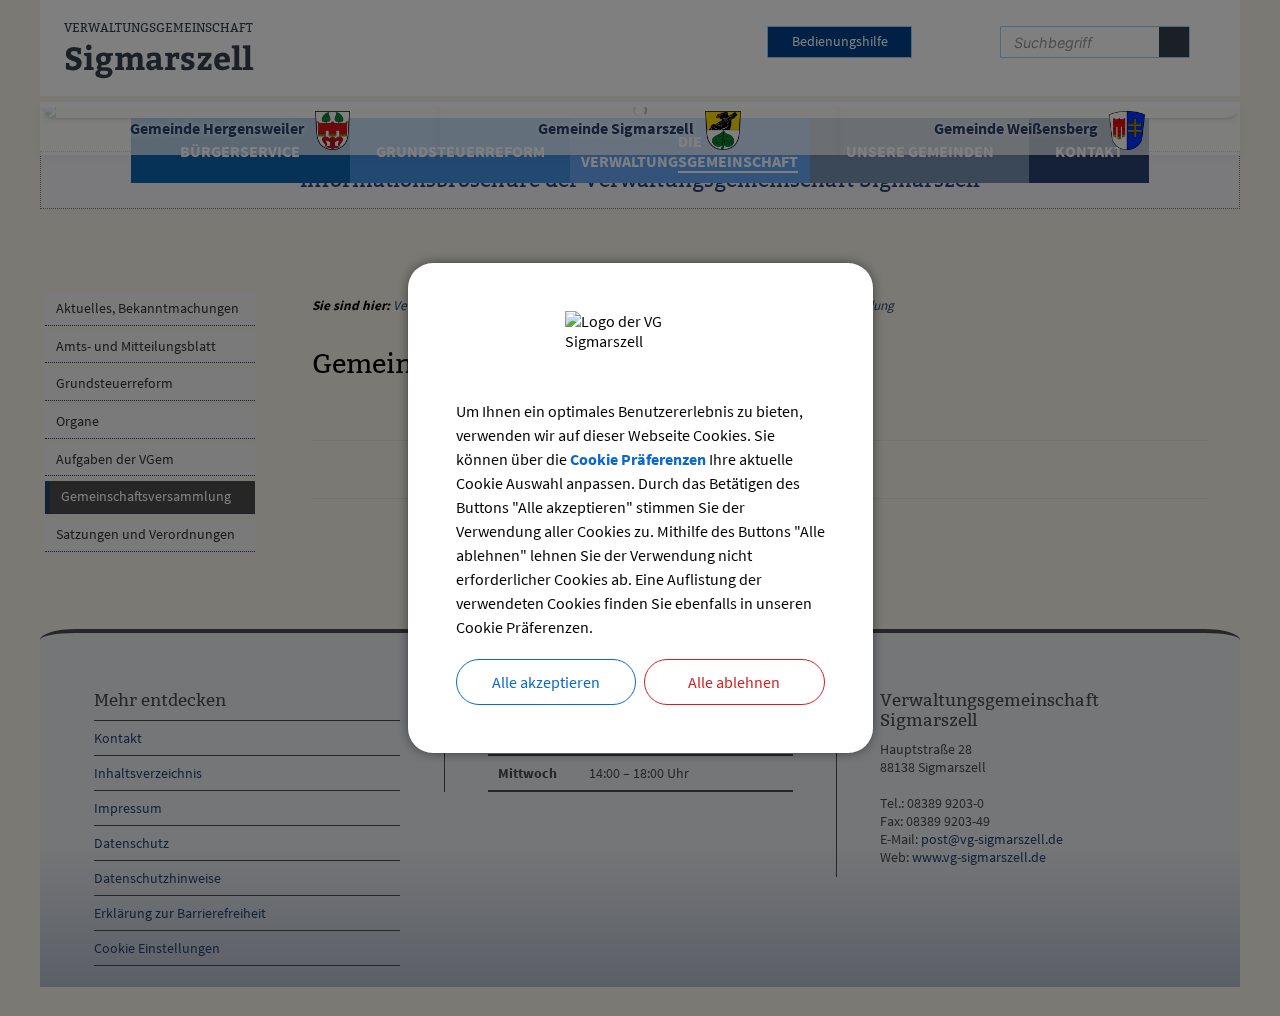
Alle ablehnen (734, 682)
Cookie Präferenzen (638, 459)
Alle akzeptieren (546, 682)
